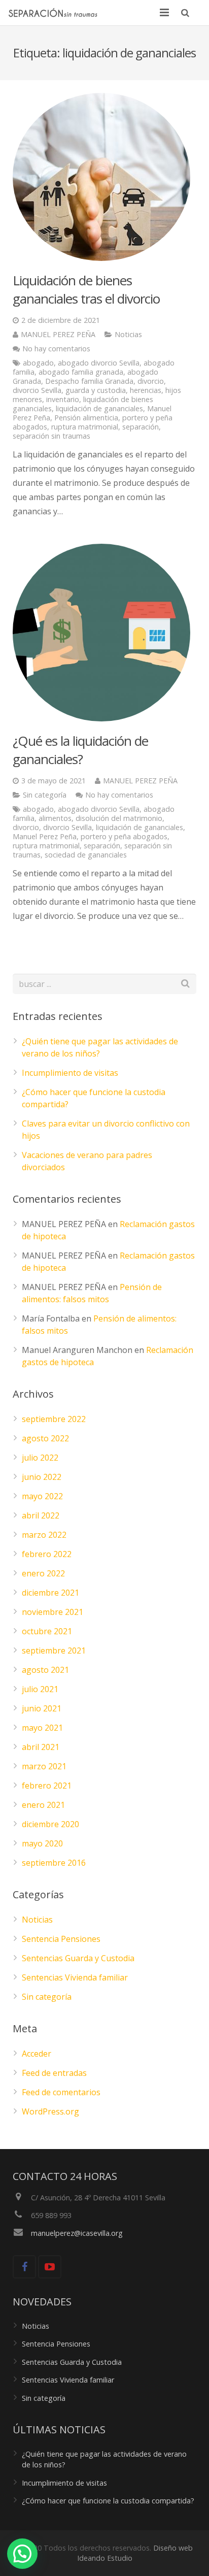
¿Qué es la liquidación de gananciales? (80, 750)
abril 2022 (41, 1515)
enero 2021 (43, 1805)
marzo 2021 (44, 1766)
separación (141, 427)
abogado (38, 363)
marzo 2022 (44, 1535)
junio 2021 (42, 1708)
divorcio (151, 381)
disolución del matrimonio (119, 818)
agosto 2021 (45, 1670)
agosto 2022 (45, 1438)
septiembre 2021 (54, 1650)
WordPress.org (50, 2111)
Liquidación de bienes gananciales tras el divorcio (86, 289)
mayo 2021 (42, 1728)
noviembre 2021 (53, 1612)
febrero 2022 (47, 1554)
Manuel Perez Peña (45, 836)
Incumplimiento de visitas (70, 1073)
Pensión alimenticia (86, 418)
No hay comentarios (56, 349)
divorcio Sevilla (37, 390)
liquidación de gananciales (99, 408)
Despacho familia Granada (89, 381)
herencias (146, 390)
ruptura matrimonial (85, 427)
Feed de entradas (54, 2073)
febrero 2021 (47, 1786)
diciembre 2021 (50, 1593)
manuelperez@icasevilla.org (77, 2233)
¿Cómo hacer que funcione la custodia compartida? (108, 2501)
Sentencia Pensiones (61, 1939)
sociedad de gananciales (86, 855)
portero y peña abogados (124, 836)
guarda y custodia (96, 390)
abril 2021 (41, 1747)
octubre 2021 (47, 1631)
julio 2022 (40, 1458)
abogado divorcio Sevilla (99, 363)
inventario (63, 399)
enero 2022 (43, 1573)
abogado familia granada (81, 372)
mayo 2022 (42, 1496)
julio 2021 (40, 1689)
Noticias (128, 334)
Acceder (37, 2054)
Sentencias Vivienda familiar (75, 1977)
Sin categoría (45, 795)
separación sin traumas (51, 436)
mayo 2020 (42, 1843)
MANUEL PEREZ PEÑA (58, 334)
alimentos (55, 818)
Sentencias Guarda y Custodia (78, 1958)
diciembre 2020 (50, 1824)
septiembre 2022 (54, 1419)
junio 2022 (42, 1477)
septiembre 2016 (54, 1863)
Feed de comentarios (61, 2092)
